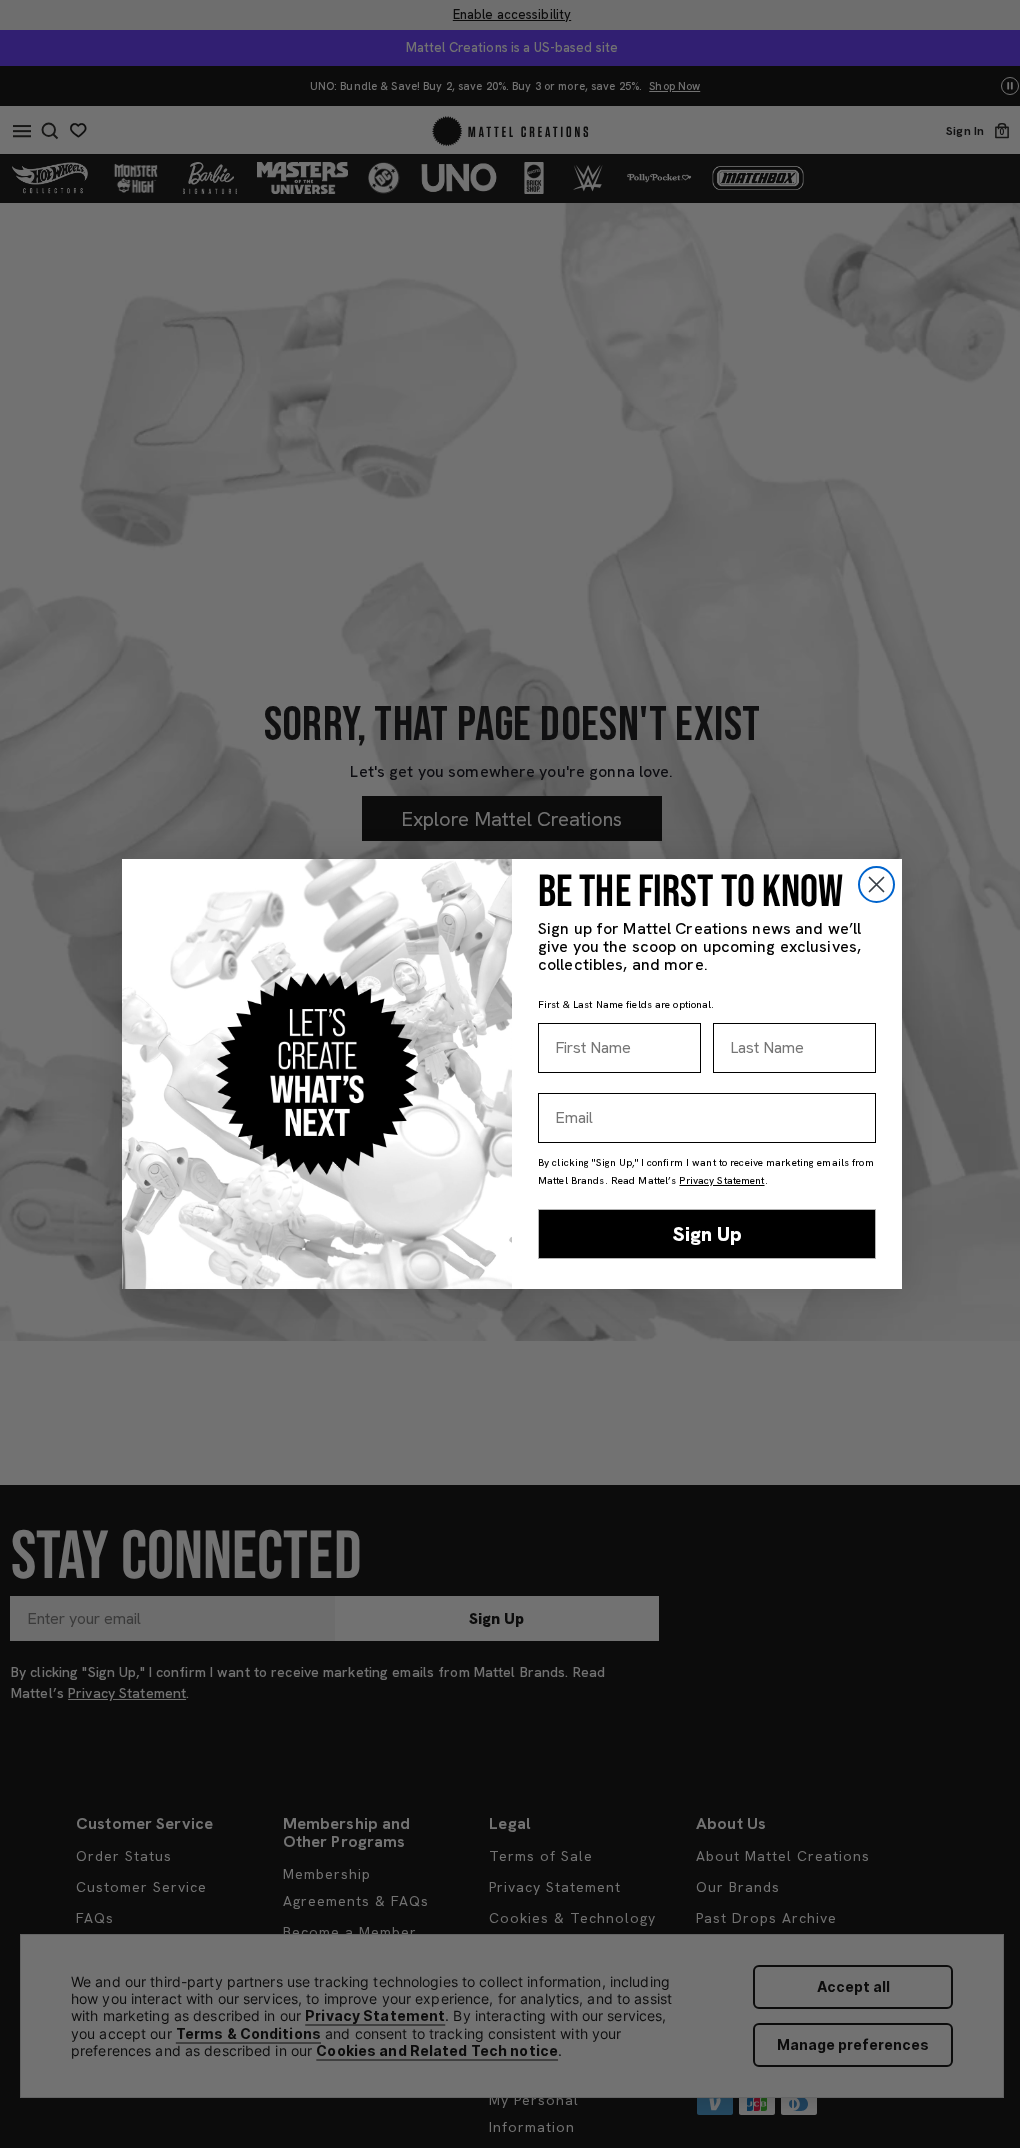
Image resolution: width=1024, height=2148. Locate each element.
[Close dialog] (876, 884)
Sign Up (707, 1234)
